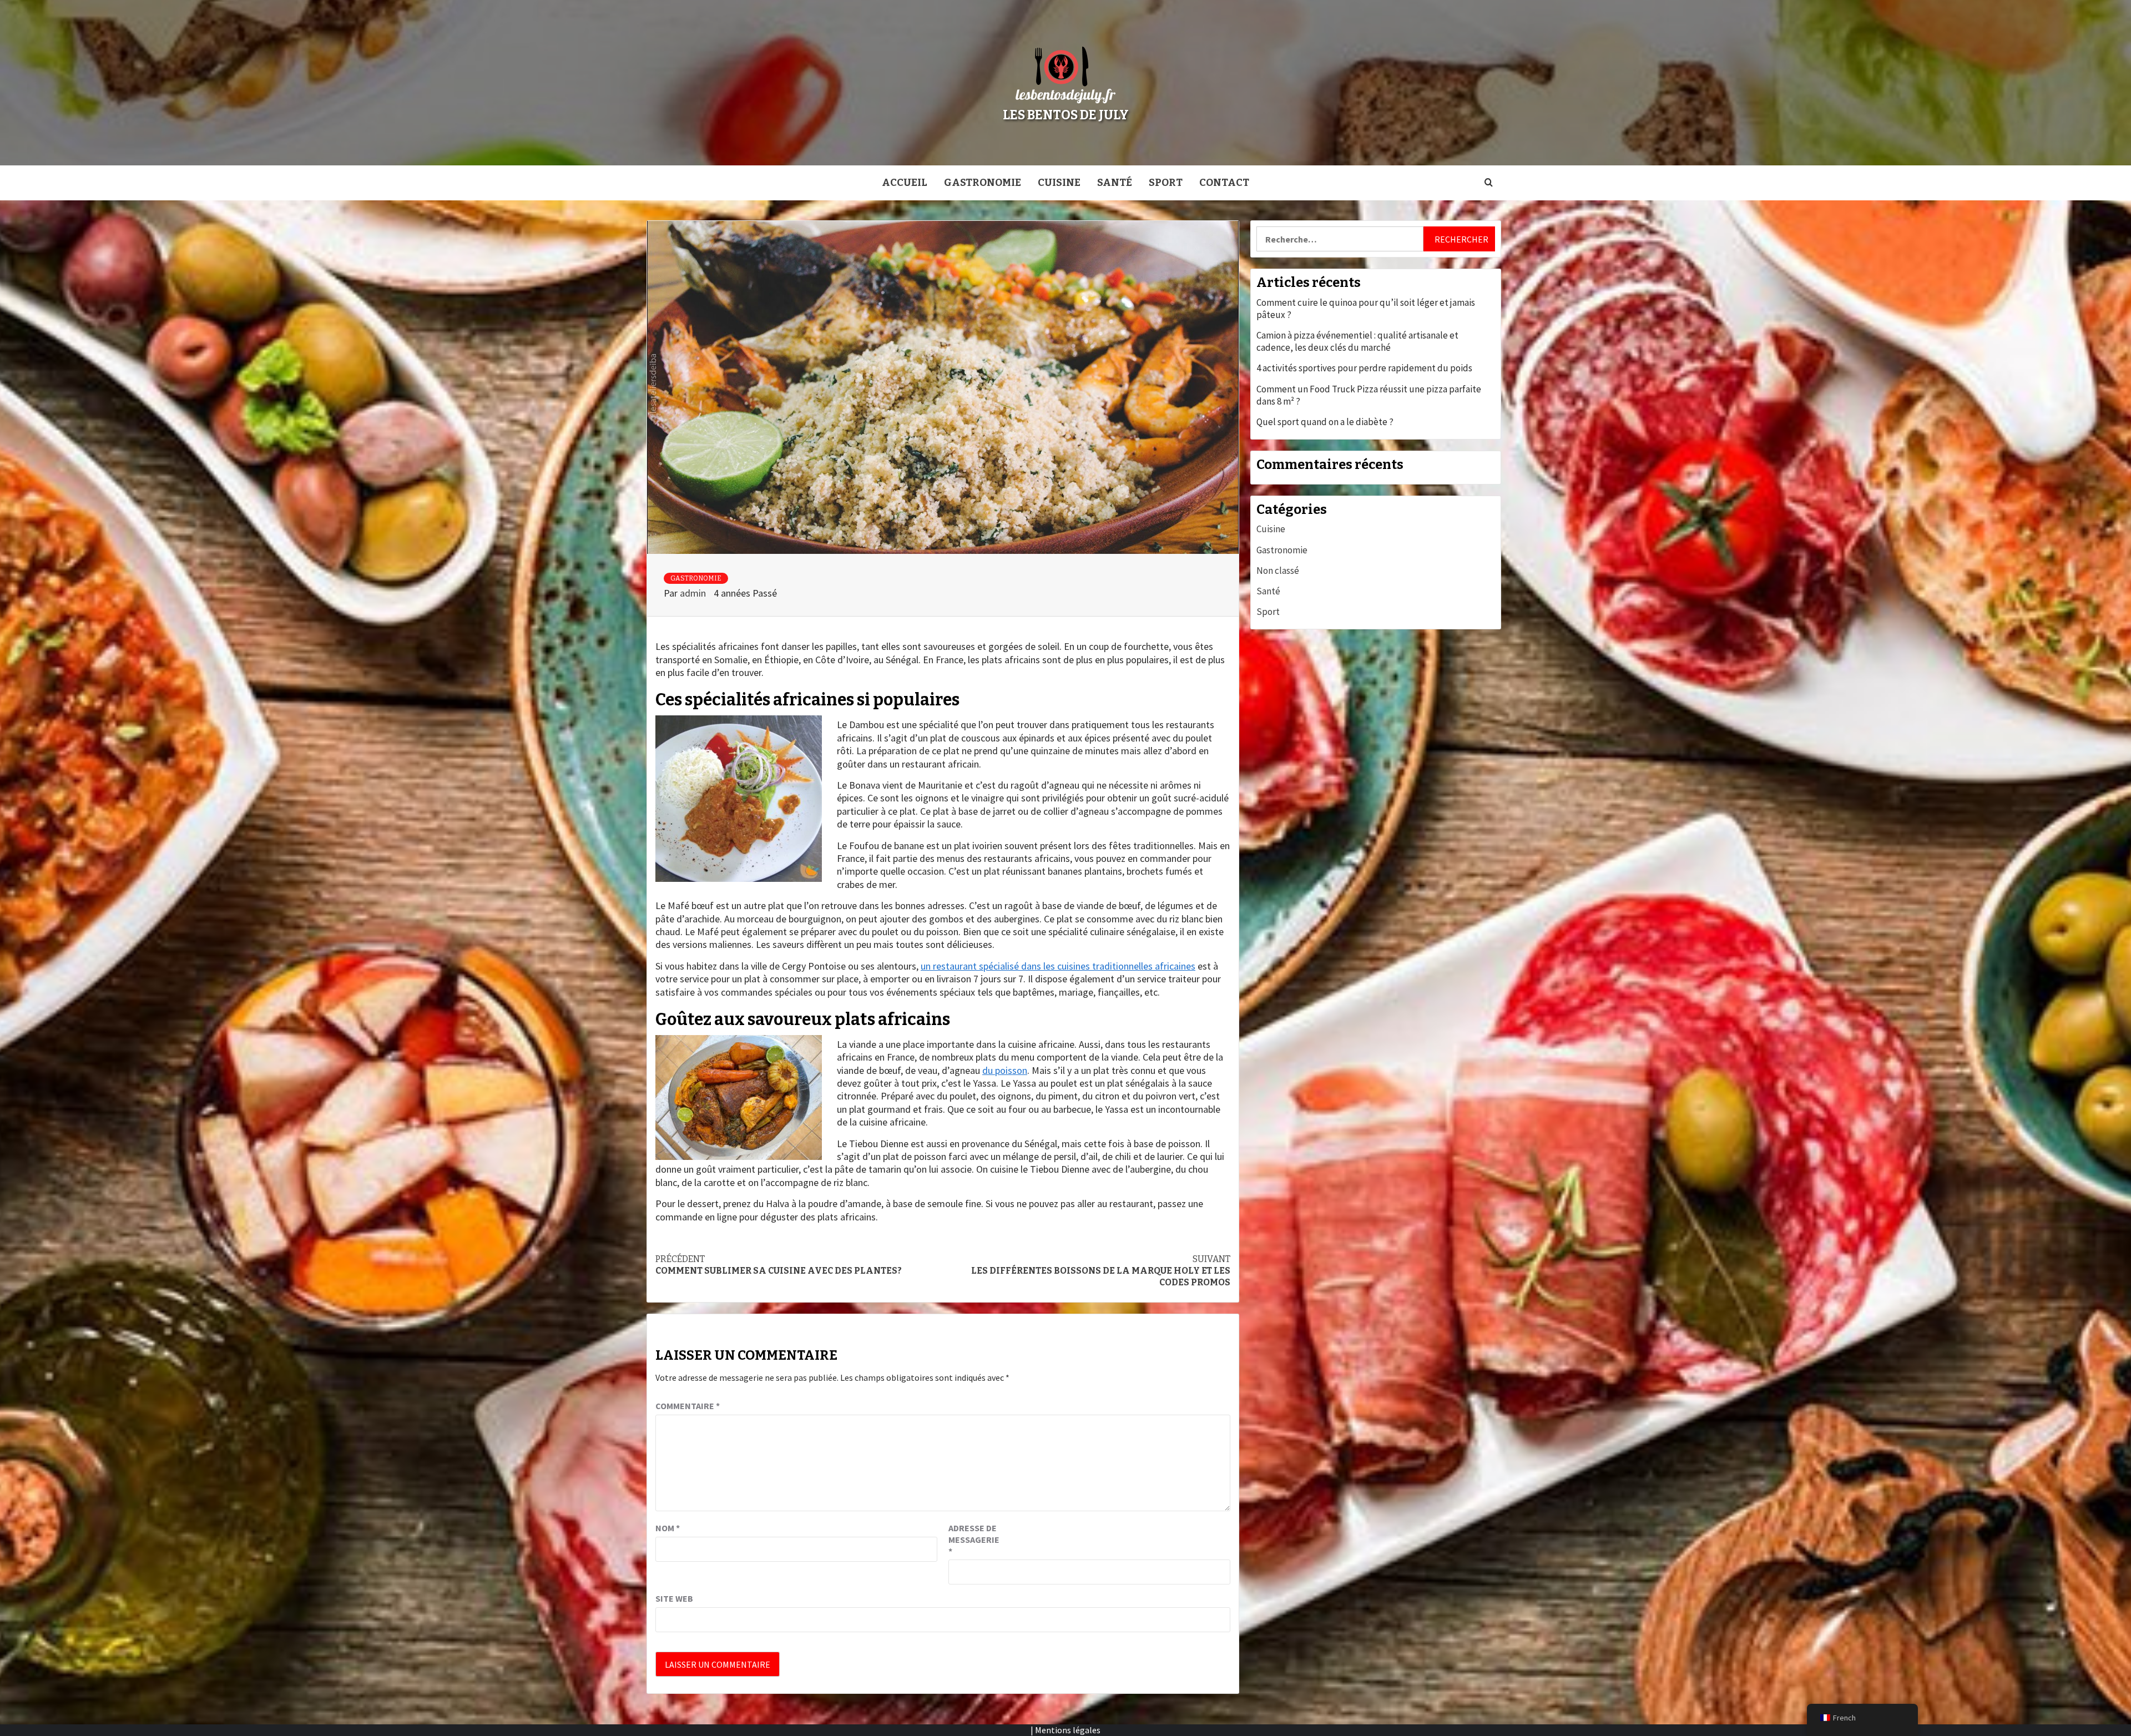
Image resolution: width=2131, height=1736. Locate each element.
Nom (668, 1528)
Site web (674, 1598)
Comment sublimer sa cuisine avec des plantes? (779, 1265)
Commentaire (688, 1406)
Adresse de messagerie (974, 1540)
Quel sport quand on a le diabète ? (1325, 422)
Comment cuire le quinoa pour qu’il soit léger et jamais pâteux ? (1366, 309)
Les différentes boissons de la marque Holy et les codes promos (1101, 1271)
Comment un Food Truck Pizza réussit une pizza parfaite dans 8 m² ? (1369, 395)
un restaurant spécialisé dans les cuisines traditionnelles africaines (1058, 966)
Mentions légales (1068, 1730)
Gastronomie (983, 183)
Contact (1224, 183)
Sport (1166, 183)
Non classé (1278, 571)
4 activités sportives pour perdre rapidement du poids (1364, 368)
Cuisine (1059, 183)
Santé (1115, 183)
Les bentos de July (1066, 115)
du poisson (1005, 1070)
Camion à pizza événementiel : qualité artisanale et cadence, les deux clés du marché (1357, 341)
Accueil (905, 183)
